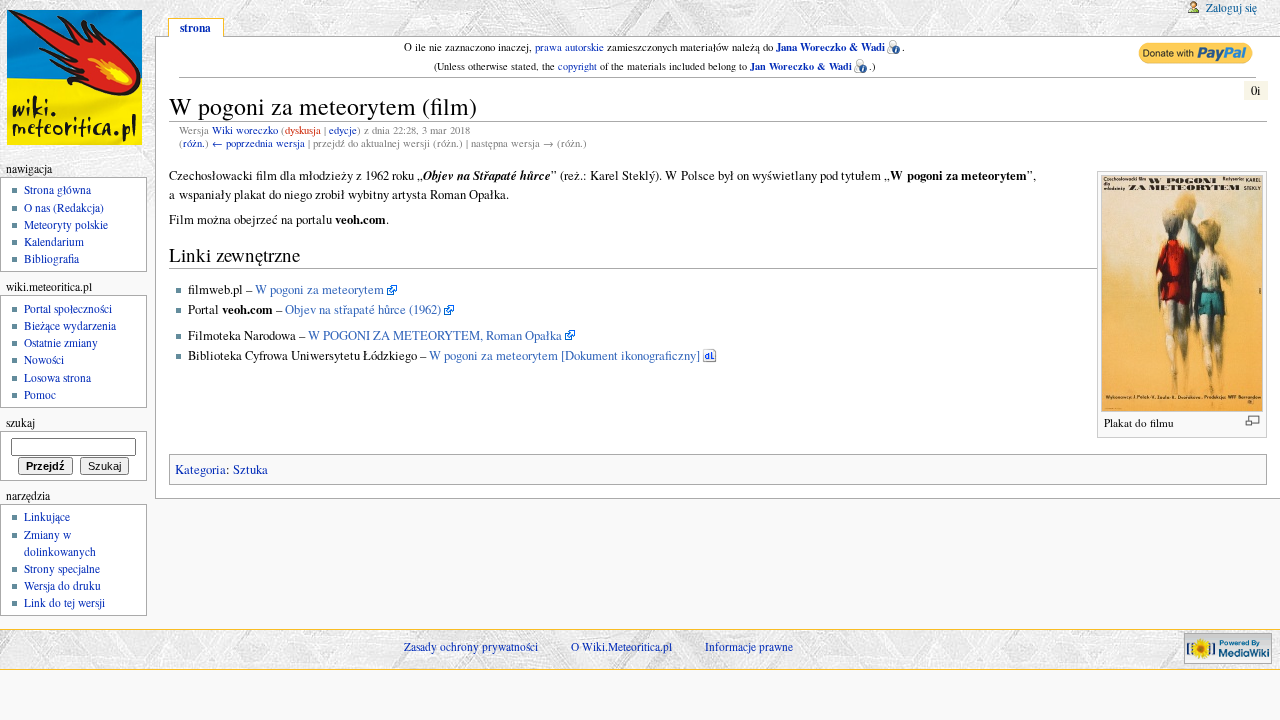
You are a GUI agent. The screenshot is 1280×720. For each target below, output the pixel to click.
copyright (577, 66)
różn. (194, 143)
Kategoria (200, 469)
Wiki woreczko (245, 130)
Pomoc (40, 394)
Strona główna (57, 189)
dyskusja (303, 130)
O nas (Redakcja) (64, 207)
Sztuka (250, 469)
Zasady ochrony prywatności (471, 646)
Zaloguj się (1231, 7)
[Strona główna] (77, 77)
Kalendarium (54, 241)
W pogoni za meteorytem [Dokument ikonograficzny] (564, 355)
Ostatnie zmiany (61, 342)
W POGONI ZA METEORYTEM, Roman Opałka (435, 335)
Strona (195, 27)
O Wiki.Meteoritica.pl (621, 646)
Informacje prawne (749, 646)
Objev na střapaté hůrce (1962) (363, 309)
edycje (343, 130)
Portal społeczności (68, 308)
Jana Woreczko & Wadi (830, 47)
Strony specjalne (62, 568)
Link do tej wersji (64, 602)
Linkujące (47, 516)
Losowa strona (57, 377)
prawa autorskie (569, 47)
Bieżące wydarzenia (70, 325)
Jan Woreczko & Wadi (801, 66)
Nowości (44, 359)
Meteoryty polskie (66, 224)
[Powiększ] (1252, 420)
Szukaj (20, 422)
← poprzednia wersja (258, 143)
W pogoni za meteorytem (319, 289)
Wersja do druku (62, 585)
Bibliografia (51, 258)
